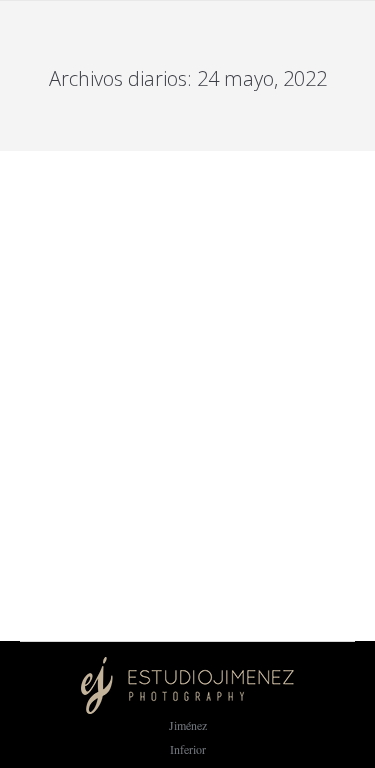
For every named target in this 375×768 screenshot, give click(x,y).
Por (114, 414)
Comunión (45, 414)
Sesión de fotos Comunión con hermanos (160, 383)
